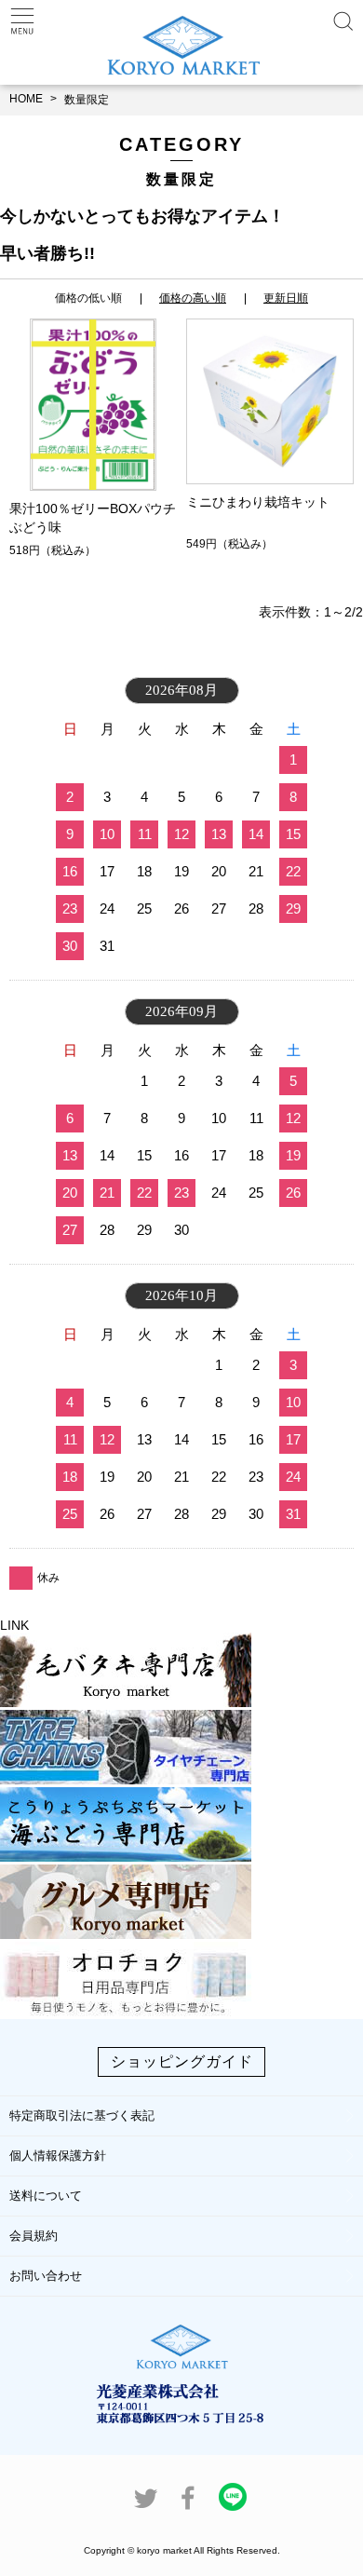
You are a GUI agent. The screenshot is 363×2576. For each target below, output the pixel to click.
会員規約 (34, 2236)
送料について (46, 2196)
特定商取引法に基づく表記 (82, 2115)
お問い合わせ (46, 2276)
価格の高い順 (193, 298)
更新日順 (286, 298)
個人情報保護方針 (58, 2156)
